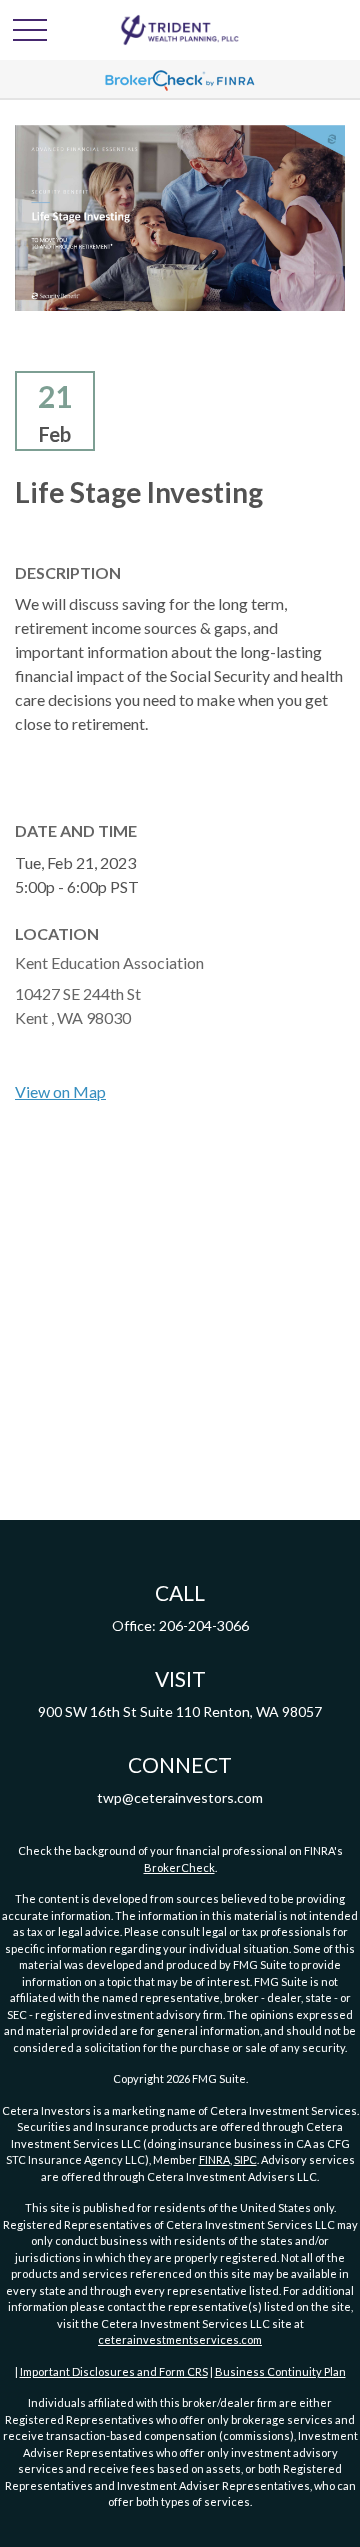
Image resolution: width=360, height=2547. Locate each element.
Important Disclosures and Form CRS (114, 2371)
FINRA (214, 2159)
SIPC (245, 2159)
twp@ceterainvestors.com (180, 1797)
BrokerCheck (179, 1867)
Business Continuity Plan (280, 2371)
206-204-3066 (204, 1625)
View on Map (60, 1091)
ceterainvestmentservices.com (180, 2339)
